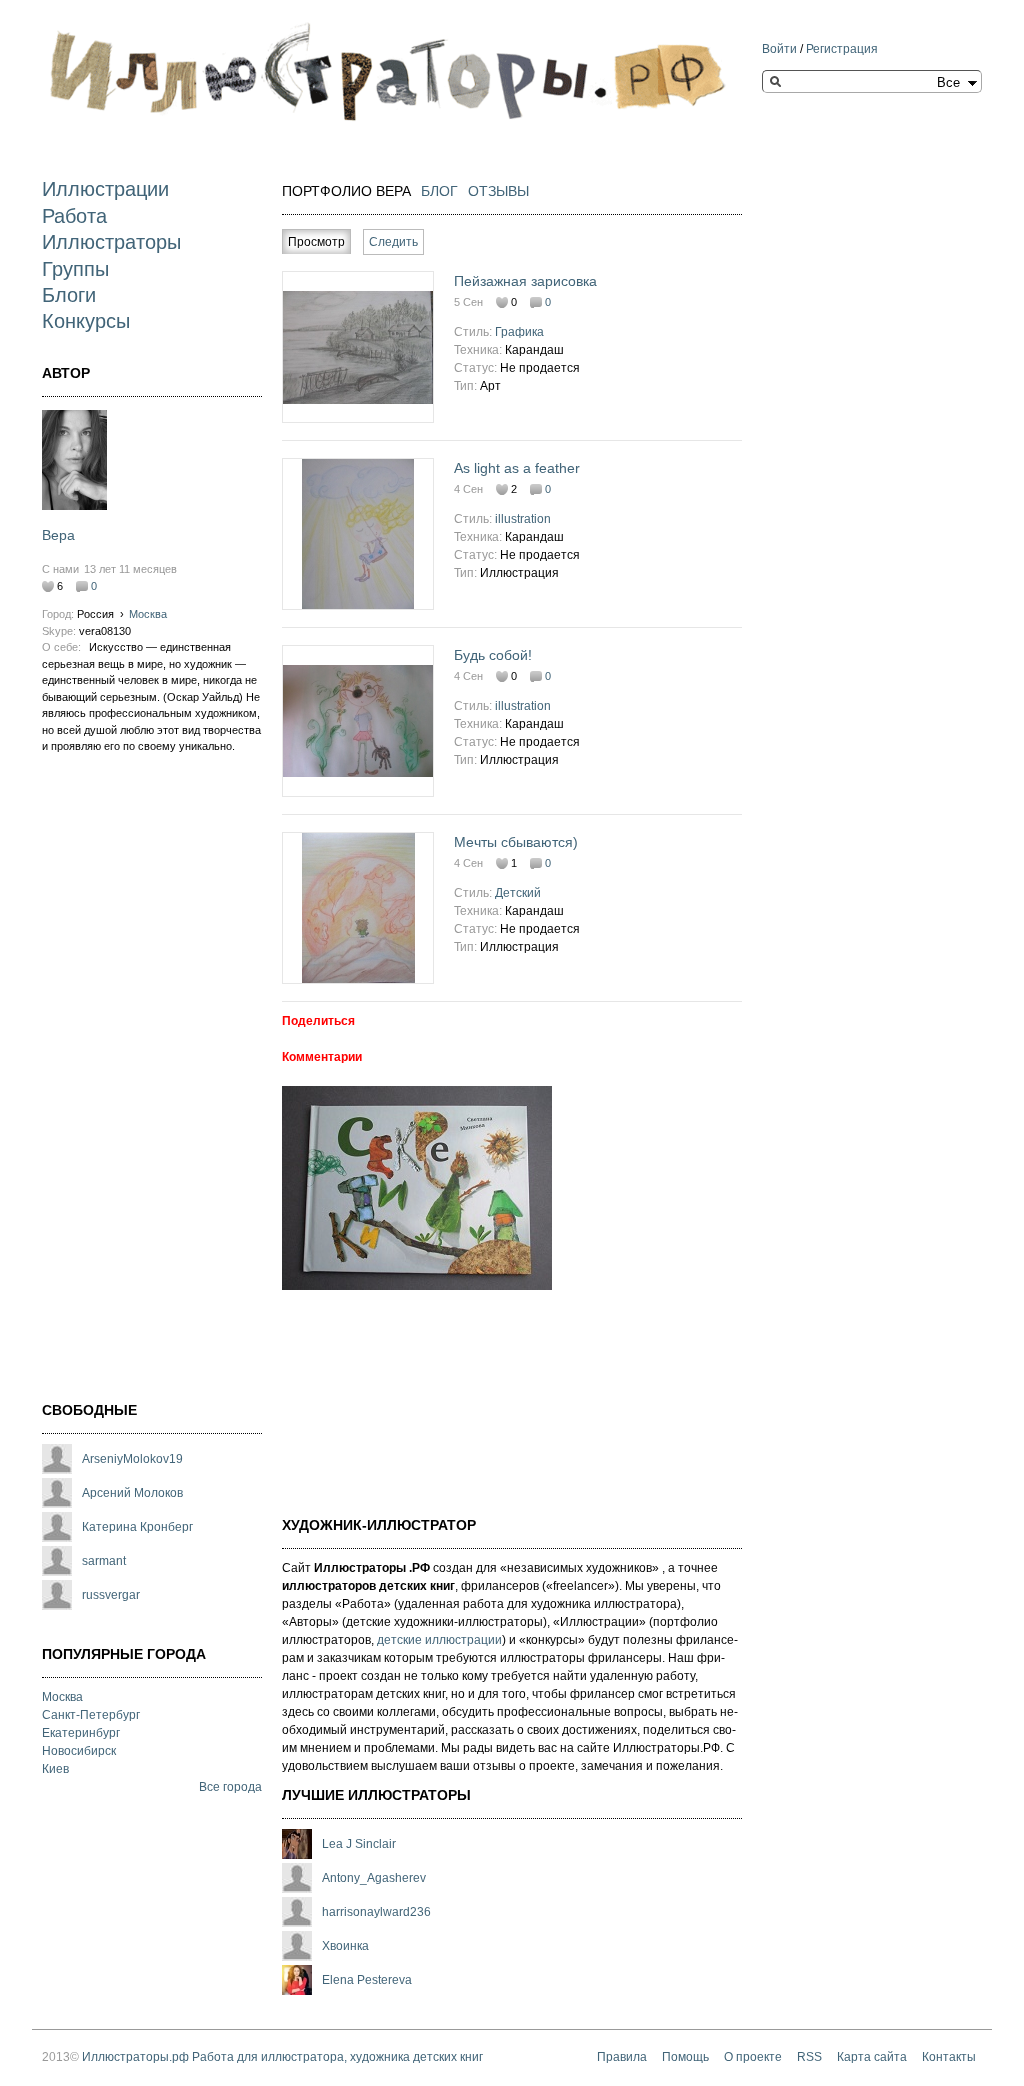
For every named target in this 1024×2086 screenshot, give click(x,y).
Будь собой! (493, 655)
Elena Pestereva (367, 1980)
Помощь (685, 2057)
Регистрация (842, 49)
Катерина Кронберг (137, 1527)
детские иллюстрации (439, 1640)
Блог (439, 191)
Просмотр (319, 242)
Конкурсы (86, 321)
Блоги (69, 295)
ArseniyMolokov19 (132, 1459)
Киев (55, 1769)
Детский (518, 893)
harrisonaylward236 (376, 1912)
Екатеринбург (81, 1733)
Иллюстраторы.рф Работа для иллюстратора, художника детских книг (282, 2057)
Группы (75, 269)
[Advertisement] (122, 1085)
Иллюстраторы (111, 242)
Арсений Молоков (132, 1493)
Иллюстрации (105, 189)
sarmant (104, 1561)
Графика (519, 332)
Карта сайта (872, 2057)
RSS (809, 2057)
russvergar (111, 1595)
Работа (74, 216)
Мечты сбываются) (516, 842)
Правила (622, 2057)
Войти (779, 49)
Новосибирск (79, 1751)
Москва (148, 614)
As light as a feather (517, 468)
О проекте (753, 2057)
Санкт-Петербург (91, 1715)
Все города (230, 1787)
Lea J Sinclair (359, 1844)
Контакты (949, 2057)
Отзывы (498, 191)
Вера (58, 535)
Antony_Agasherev (374, 1878)
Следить (393, 242)
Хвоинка (345, 1946)
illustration (523, 519)
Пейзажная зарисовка (525, 281)
